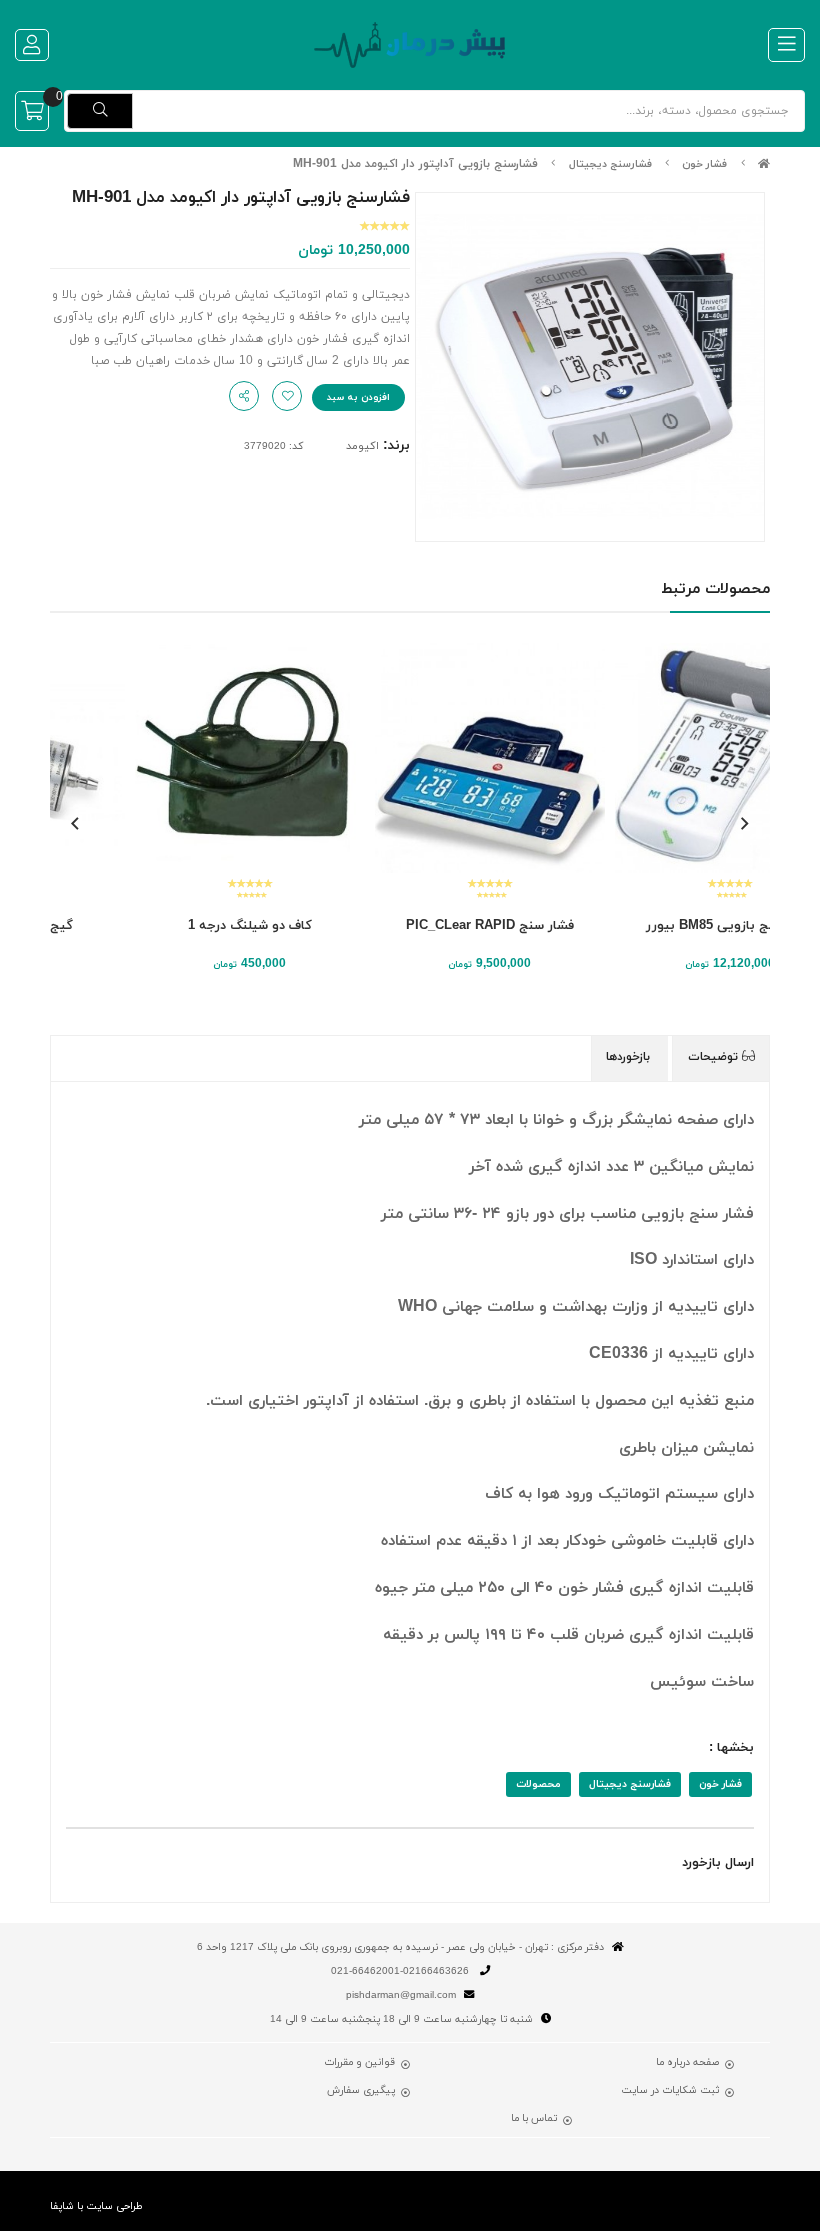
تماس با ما (534, 2119)
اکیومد (362, 446)
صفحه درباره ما (687, 2063)
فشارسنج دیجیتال (610, 164)
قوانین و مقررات (359, 2063)
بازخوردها (630, 1057)
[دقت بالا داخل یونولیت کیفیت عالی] (170, 758)
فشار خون (704, 164)
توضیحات (715, 1057)
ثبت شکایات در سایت (670, 2091)
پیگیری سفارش (361, 2091)
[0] (32, 111)
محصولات (538, 1784)
